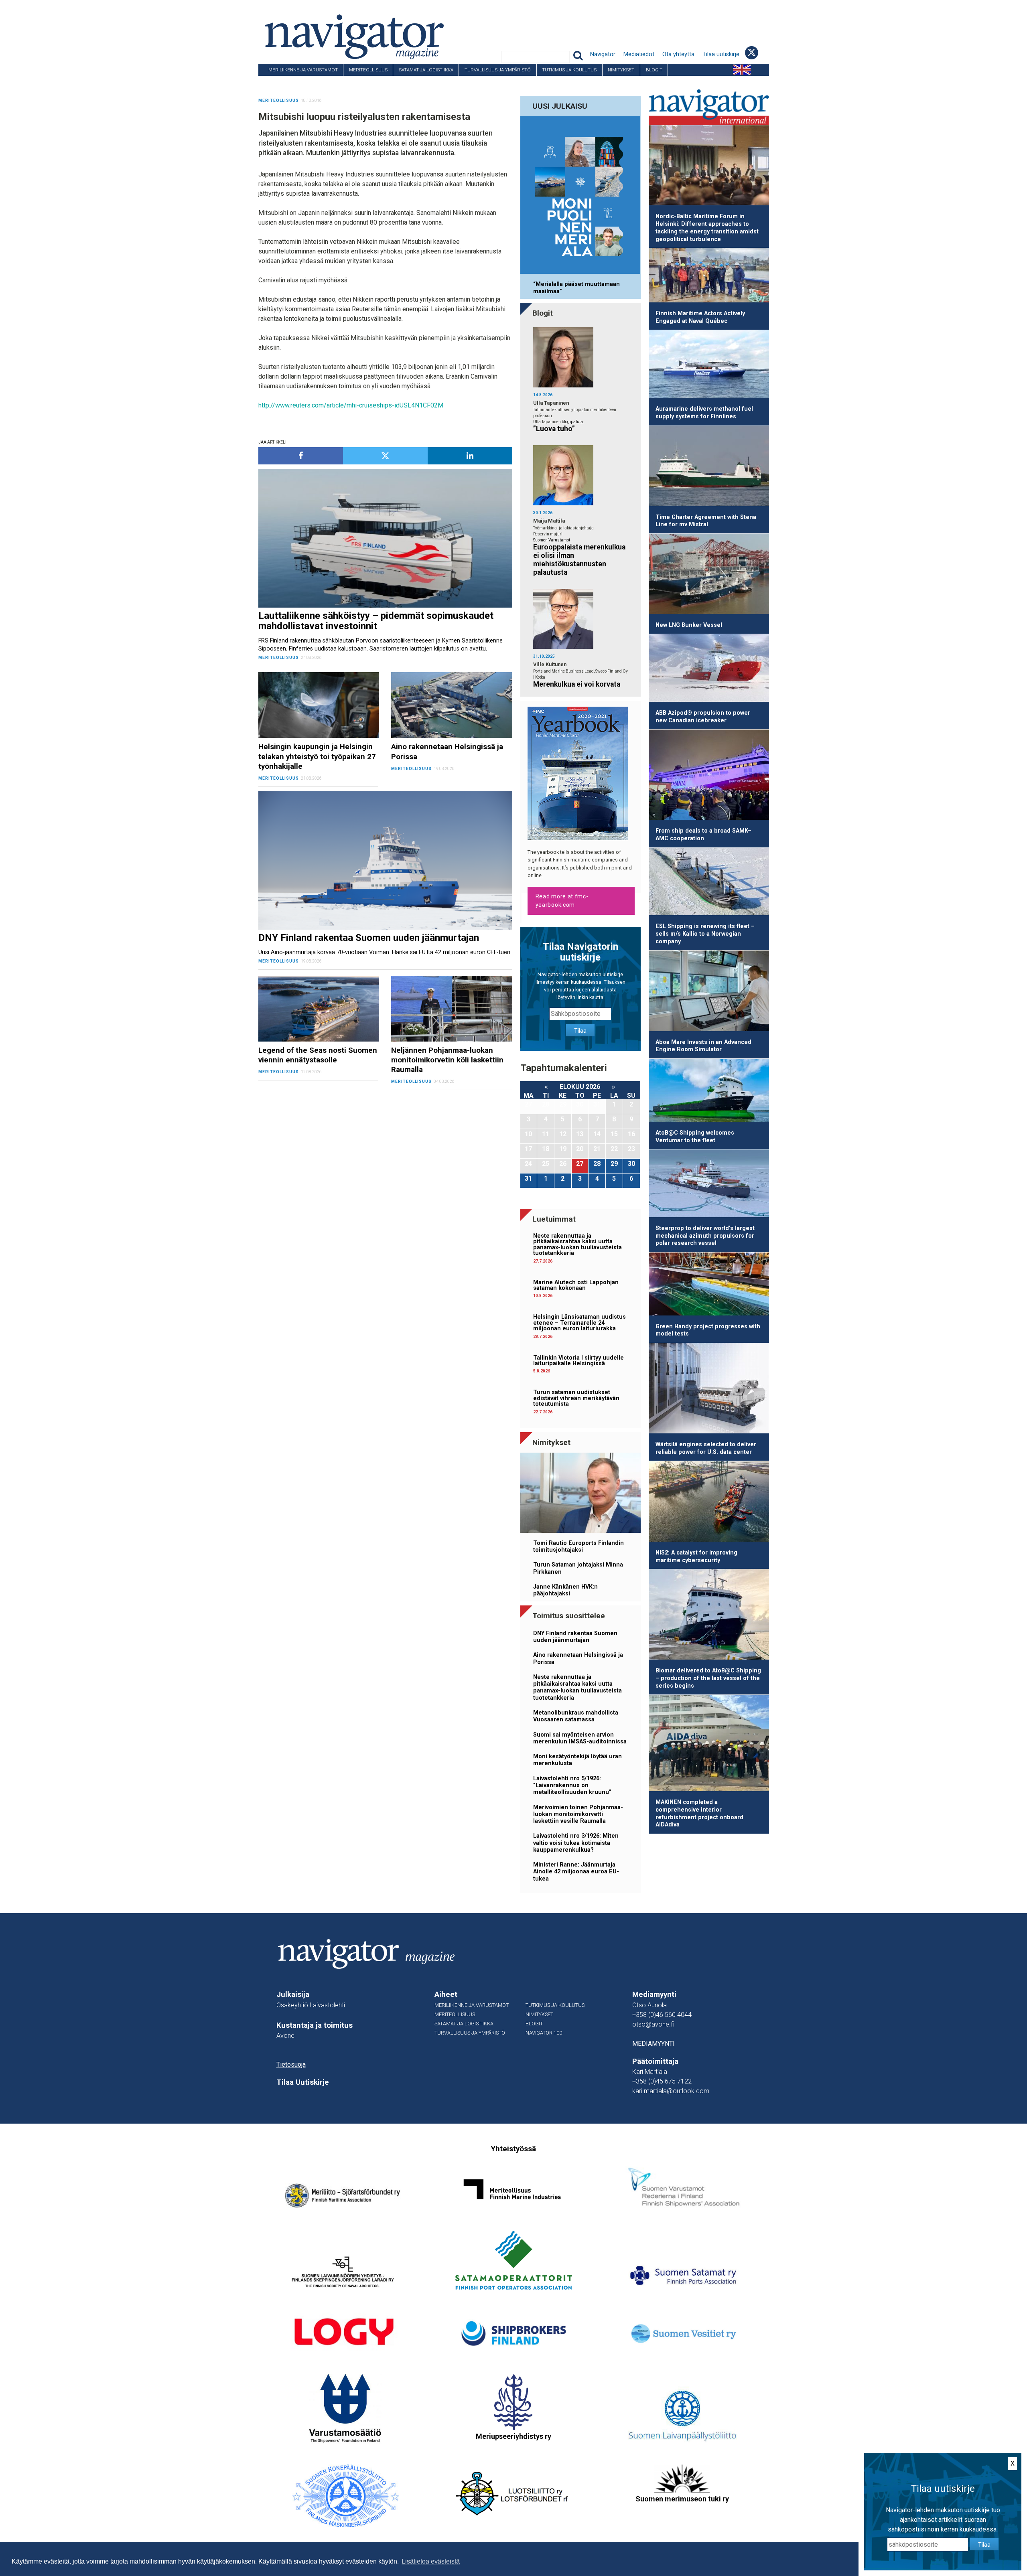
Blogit (654, 70)
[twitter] (385, 456)
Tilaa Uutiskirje (303, 2082)
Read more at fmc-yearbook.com (562, 901)
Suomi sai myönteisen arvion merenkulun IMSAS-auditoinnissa (580, 1738)
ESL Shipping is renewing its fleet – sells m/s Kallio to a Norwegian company (705, 934)
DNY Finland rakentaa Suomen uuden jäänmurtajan (575, 1637)
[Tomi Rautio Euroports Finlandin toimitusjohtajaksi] (580, 1494)
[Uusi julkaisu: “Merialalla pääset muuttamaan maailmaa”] (580, 197)
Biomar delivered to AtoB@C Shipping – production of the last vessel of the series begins (708, 1678)
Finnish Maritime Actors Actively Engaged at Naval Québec (700, 317)
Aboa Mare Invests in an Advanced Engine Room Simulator (703, 1046)
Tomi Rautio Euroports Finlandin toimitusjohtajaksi (578, 1546)
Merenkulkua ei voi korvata (577, 684)
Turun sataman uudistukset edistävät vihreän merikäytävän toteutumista (576, 1398)
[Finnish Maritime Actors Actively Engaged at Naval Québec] (709, 277)
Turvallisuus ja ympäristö (498, 70)
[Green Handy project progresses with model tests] (709, 1285)
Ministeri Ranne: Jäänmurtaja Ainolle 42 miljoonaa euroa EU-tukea (576, 1872)
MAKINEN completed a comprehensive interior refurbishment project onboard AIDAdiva (699, 1813)
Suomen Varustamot (552, 540)
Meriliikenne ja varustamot (303, 70)
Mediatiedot (639, 54)
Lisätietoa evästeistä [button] (431, 2561)
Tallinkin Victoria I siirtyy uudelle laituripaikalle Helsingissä (578, 1361)
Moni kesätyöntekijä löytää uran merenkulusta (577, 1760)
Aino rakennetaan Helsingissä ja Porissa (578, 1658)
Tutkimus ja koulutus (569, 70)
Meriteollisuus (368, 70)
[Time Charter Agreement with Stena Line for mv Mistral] (709, 467)
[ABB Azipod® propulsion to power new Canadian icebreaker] (709, 669)
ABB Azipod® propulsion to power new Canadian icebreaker (703, 717)
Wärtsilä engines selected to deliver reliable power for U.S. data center (706, 1448)
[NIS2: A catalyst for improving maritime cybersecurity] (709, 1503)
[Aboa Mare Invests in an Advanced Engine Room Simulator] (709, 992)
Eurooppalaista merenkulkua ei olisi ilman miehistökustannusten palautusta (579, 560)
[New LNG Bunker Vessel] (709, 575)
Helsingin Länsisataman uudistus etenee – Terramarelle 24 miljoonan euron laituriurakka (579, 1323)
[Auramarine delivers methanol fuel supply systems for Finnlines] (709, 365)
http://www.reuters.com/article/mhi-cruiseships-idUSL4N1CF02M (351, 405)
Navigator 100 (280, 82)
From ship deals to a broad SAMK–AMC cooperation (703, 835)
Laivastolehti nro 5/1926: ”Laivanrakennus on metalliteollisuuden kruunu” (572, 1786)
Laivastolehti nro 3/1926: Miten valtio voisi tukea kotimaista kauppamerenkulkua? (576, 1843)
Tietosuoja (291, 2064)
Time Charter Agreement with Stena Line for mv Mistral (706, 521)
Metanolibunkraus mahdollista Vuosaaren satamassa (576, 1716)
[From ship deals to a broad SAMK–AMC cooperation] (709, 776)
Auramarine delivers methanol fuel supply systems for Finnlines (704, 413)
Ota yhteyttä (678, 54)
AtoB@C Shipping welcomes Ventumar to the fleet (695, 1137)
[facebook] (301, 456)
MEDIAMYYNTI (654, 2044)
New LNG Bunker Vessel (689, 625)
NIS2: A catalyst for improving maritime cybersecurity (696, 1557)
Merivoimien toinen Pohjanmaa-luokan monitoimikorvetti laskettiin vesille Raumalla (578, 1814)
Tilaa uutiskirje (721, 54)
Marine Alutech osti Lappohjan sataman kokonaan (576, 1285)
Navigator (603, 54)
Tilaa (580, 1031)
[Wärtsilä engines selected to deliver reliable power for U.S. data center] (709, 1390)
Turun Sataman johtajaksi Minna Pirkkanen (578, 1568)
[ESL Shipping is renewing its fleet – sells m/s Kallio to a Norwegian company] (709, 883)
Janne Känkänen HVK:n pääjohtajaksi (565, 1590)
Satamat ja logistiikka (426, 70)
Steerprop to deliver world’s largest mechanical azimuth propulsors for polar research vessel (705, 1236)
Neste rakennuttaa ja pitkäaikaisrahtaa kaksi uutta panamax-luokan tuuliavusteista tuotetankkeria (577, 1244)
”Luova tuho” (554, 429)
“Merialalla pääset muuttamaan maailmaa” (576, 288)
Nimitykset (621, 70)
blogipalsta (572, 422)
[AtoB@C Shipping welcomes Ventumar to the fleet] (709, 1092)
